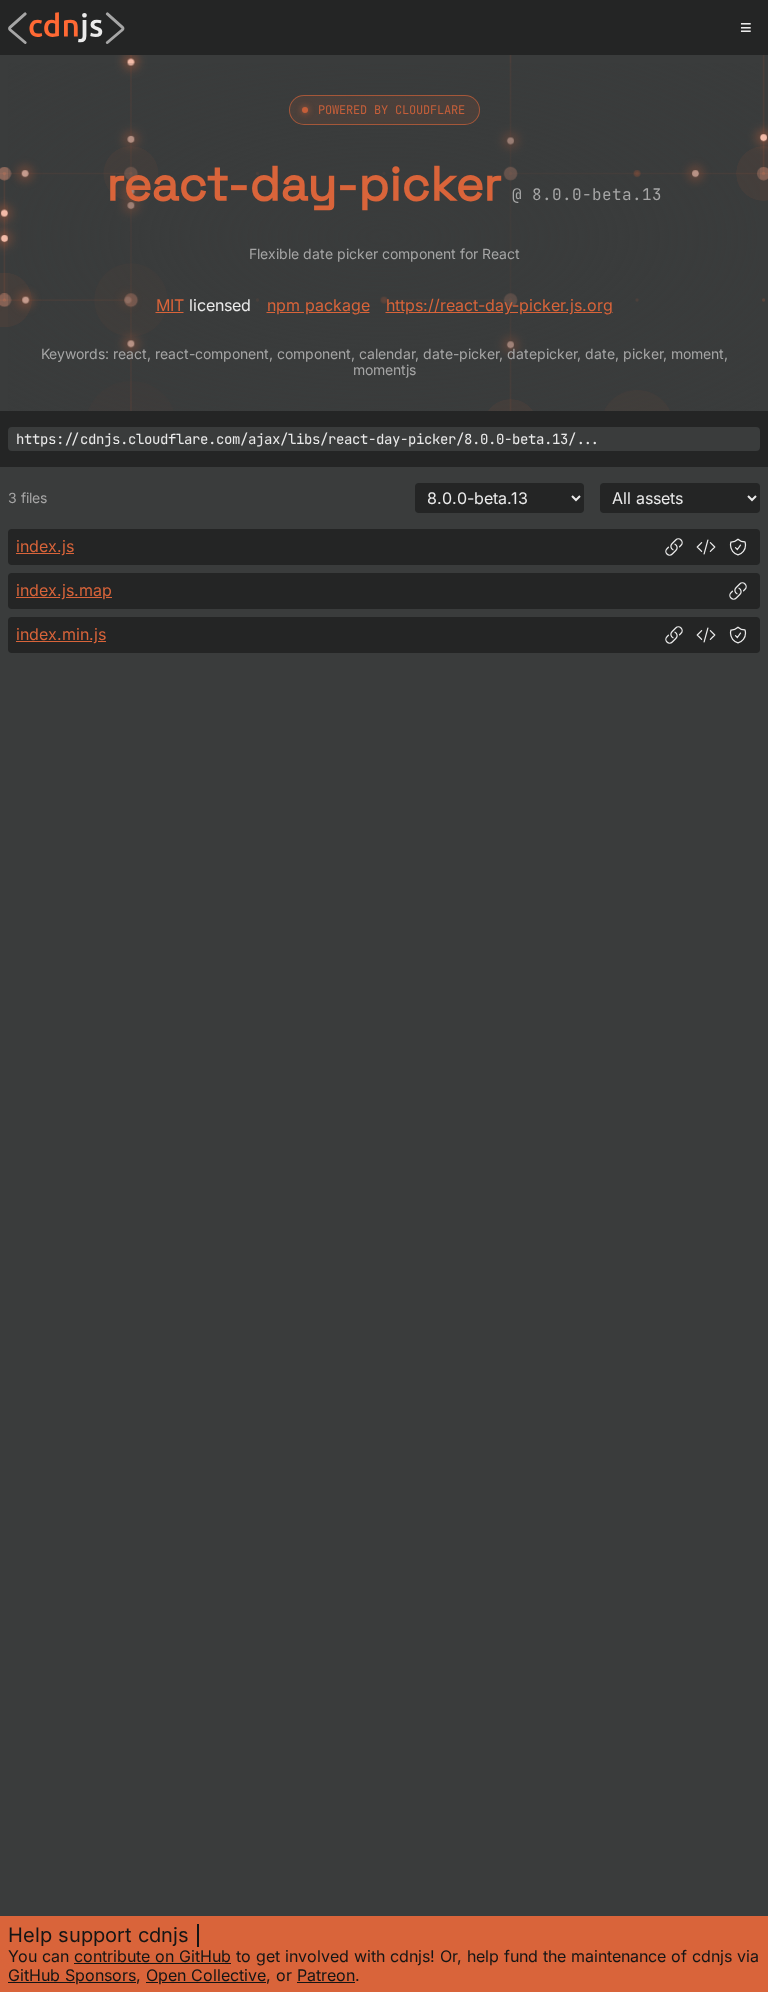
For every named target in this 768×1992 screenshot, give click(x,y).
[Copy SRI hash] (738, 547)
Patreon (326, 1975)
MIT (170, 305)
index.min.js (61, 634)
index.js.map (64, 590)
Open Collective (206, 1975)
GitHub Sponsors (72, 1975)
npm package (318, 305)
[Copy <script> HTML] (706, 547)
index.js (45, 546)
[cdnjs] (66, 28)
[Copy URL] (674, 547)
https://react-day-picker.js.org (499, 305)
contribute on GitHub (152, 1956)
